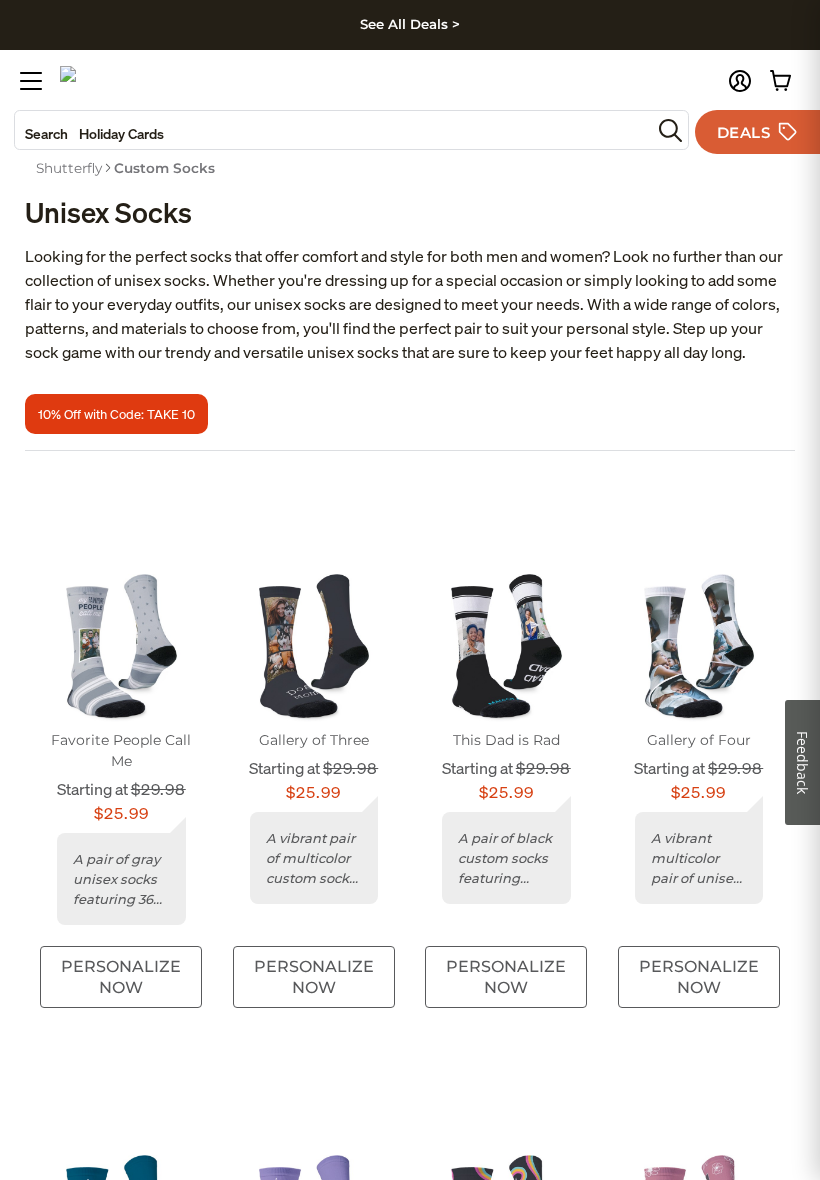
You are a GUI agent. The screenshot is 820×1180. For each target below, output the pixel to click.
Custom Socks (164, 168)
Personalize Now (121, 977)
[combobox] (333, 130)
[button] (740, 81)
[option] (69, 168)
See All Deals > (410, 24)
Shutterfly (69, 168)
